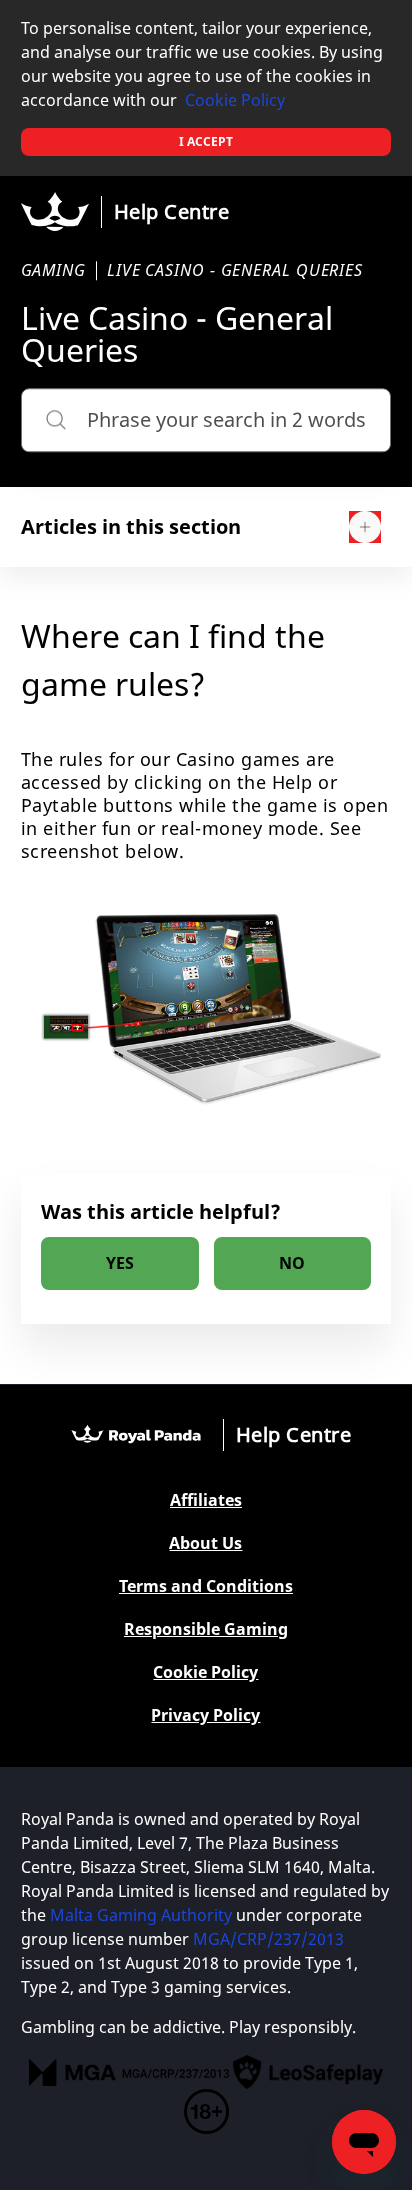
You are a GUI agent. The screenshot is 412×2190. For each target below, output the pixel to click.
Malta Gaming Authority (141, 1915)
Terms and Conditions (206, 1586)
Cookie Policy (235, 100)
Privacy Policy (205, 1715)
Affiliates (206, 1500)
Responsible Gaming (206, 1629)
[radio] (120, 1263)
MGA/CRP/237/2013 (268, 1939)
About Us (205, 1543)
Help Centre (172, 211)
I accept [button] (206, 141)
